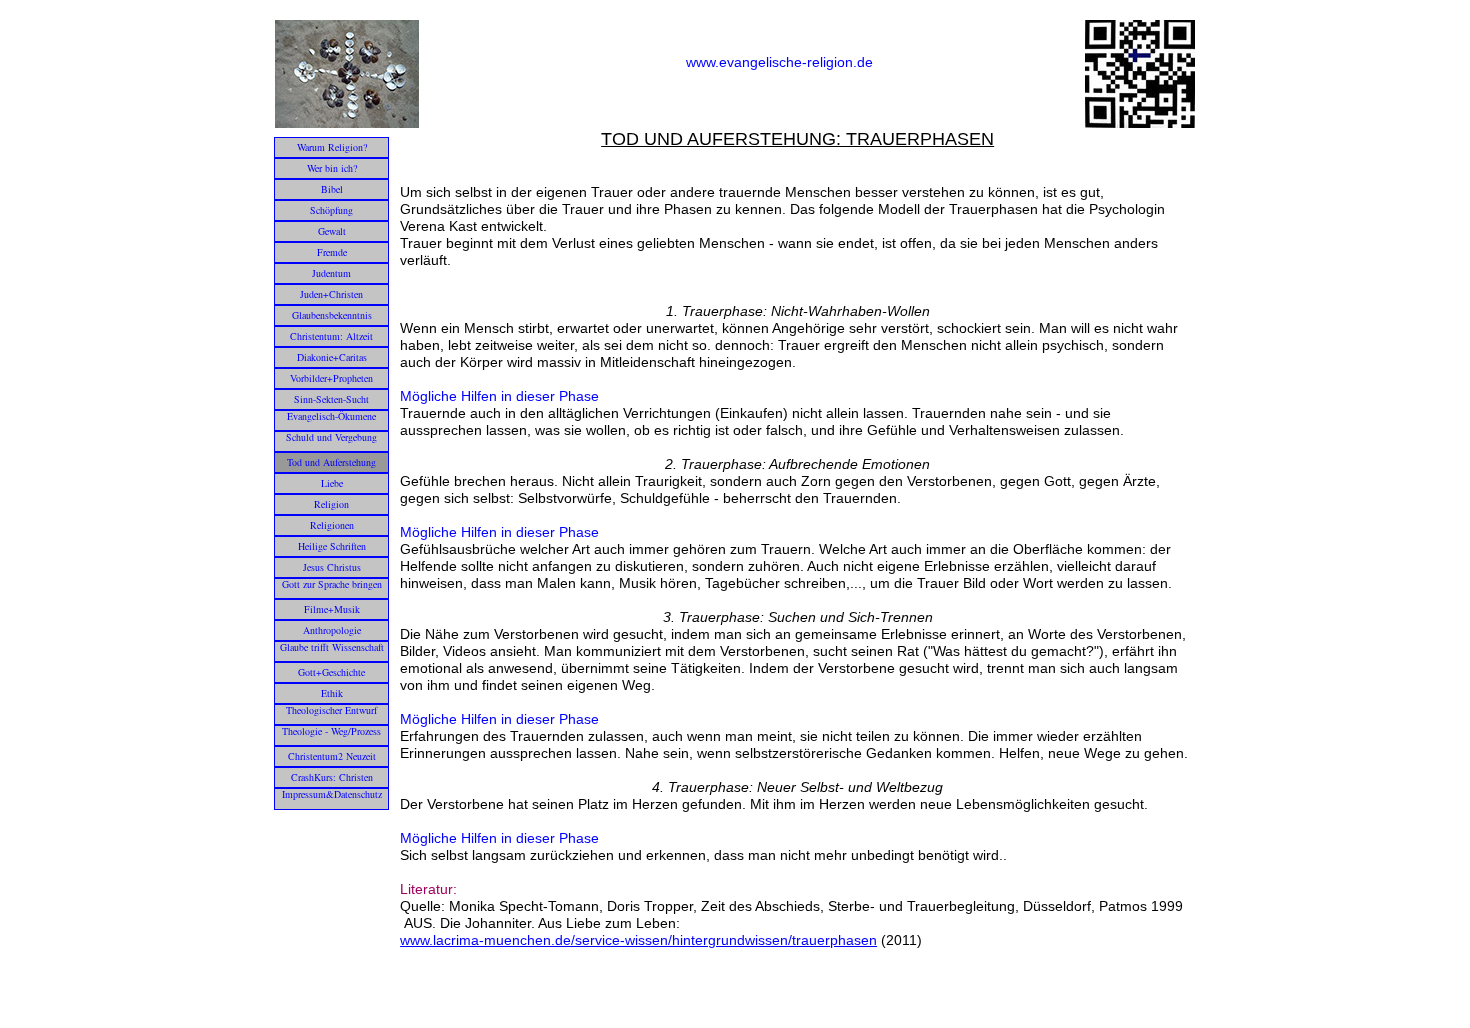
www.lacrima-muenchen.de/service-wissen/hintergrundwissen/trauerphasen (638, 940)
